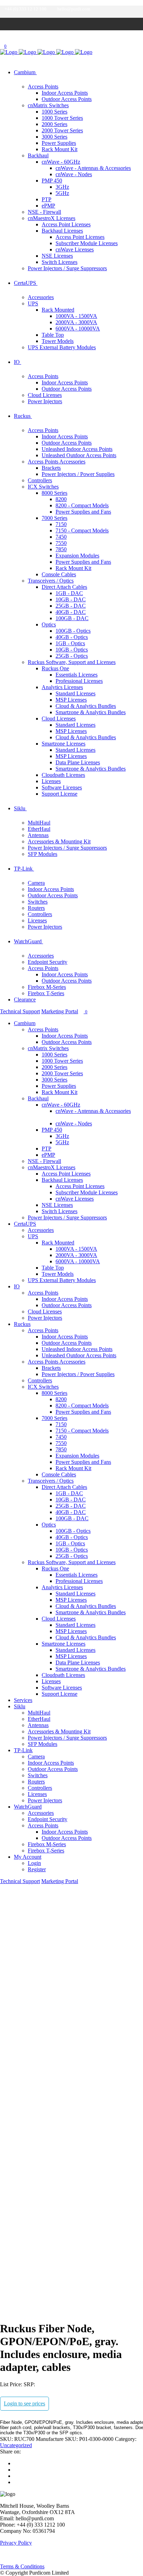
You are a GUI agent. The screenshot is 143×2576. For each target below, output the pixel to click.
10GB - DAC (71, 599)
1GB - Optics (70, 643)
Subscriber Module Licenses (87, 243)
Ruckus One (55, 668)
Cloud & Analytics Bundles (86, 706)
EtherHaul (39, 829)
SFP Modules (43, 854)
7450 (61, 537)
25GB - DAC (71, 606)
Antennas (38, 835)
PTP (47, 199)
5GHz (62, 193)
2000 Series (54, 124)
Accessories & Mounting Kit (59, 841)
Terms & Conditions (22, 2566)
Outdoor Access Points (67, 99)
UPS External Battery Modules (62, 347)
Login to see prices (24, 2403)
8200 (61, 499)
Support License (60, 794)
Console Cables (59, 574)
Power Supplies (59, 143)
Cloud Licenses (45, 395)
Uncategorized (16, 2445)
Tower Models (58, 341)
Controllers (40, 480)
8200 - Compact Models (82, 505)
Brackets (51, 468)
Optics (49, 625)
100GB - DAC (72, 618)
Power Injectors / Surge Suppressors (67, 268)
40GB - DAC (71, 612)
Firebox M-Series (47, 987)
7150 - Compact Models (82, 530)
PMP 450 (52, 181)
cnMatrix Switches (48, 105)
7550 (61, 543)
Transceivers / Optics (51, 581)
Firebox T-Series (46, 993)
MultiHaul (39, 823)
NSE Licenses (57, 256)
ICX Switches (43, 487)
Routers (36, 908)
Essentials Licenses (77, 675)
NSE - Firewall (44, 212)
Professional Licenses (79, 681)
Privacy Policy (16, 2543)
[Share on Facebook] (16, 2463)
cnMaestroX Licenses (52, 218)
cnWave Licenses (75, 249)
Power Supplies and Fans (83, 512)
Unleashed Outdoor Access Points (79, 455)
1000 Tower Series (62, 118)
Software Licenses (62, 787)
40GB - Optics (72, 637)
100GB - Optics (73, 631)
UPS (33, 303)
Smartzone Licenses (64, 744)
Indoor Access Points (65, 93)
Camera (36, 883)
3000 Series (54, 137)
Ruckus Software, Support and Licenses (72, 662)
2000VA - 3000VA (76, 322)
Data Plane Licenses (78, 762)
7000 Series (54, 518)
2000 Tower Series (62, 130)
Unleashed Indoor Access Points (77, 449)
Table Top (53, 335)
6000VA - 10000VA (78, 329)
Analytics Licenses (62, 687)
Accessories (41, 297)
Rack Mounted (58, 310)
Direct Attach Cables (64, 587)
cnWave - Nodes (74, 174)
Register (37, 1869)
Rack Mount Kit (60, 149)
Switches (38, 902)
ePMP (48, 206)
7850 (61, 549)
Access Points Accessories (57, 462)
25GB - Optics (72, 656)
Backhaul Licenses (62, 231)
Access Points (43, 87)
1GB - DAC (69, 593)
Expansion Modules (77, 556)
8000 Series (54, 493)
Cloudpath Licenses (63, 775)
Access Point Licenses (66, 224)
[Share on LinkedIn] (16, 2482)
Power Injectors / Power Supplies (78, 474)
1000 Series (54, 112)
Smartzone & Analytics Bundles (91, 712)
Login (34, 1863)
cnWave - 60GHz (61, 162)
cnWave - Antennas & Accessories (93, 168)
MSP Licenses (71, 700)
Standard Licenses (75, 693)
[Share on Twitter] (16, 2470)
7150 (61, 524)
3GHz (62, 187)
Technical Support (20, 1011)
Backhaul (38, 155)
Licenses (51, 781)
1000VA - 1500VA (76, 316)
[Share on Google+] (16, 2476)
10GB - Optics (72, 650)
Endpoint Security (48, 962)
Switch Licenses (60, 262)
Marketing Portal (60, 1011)
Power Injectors (45, 401)
